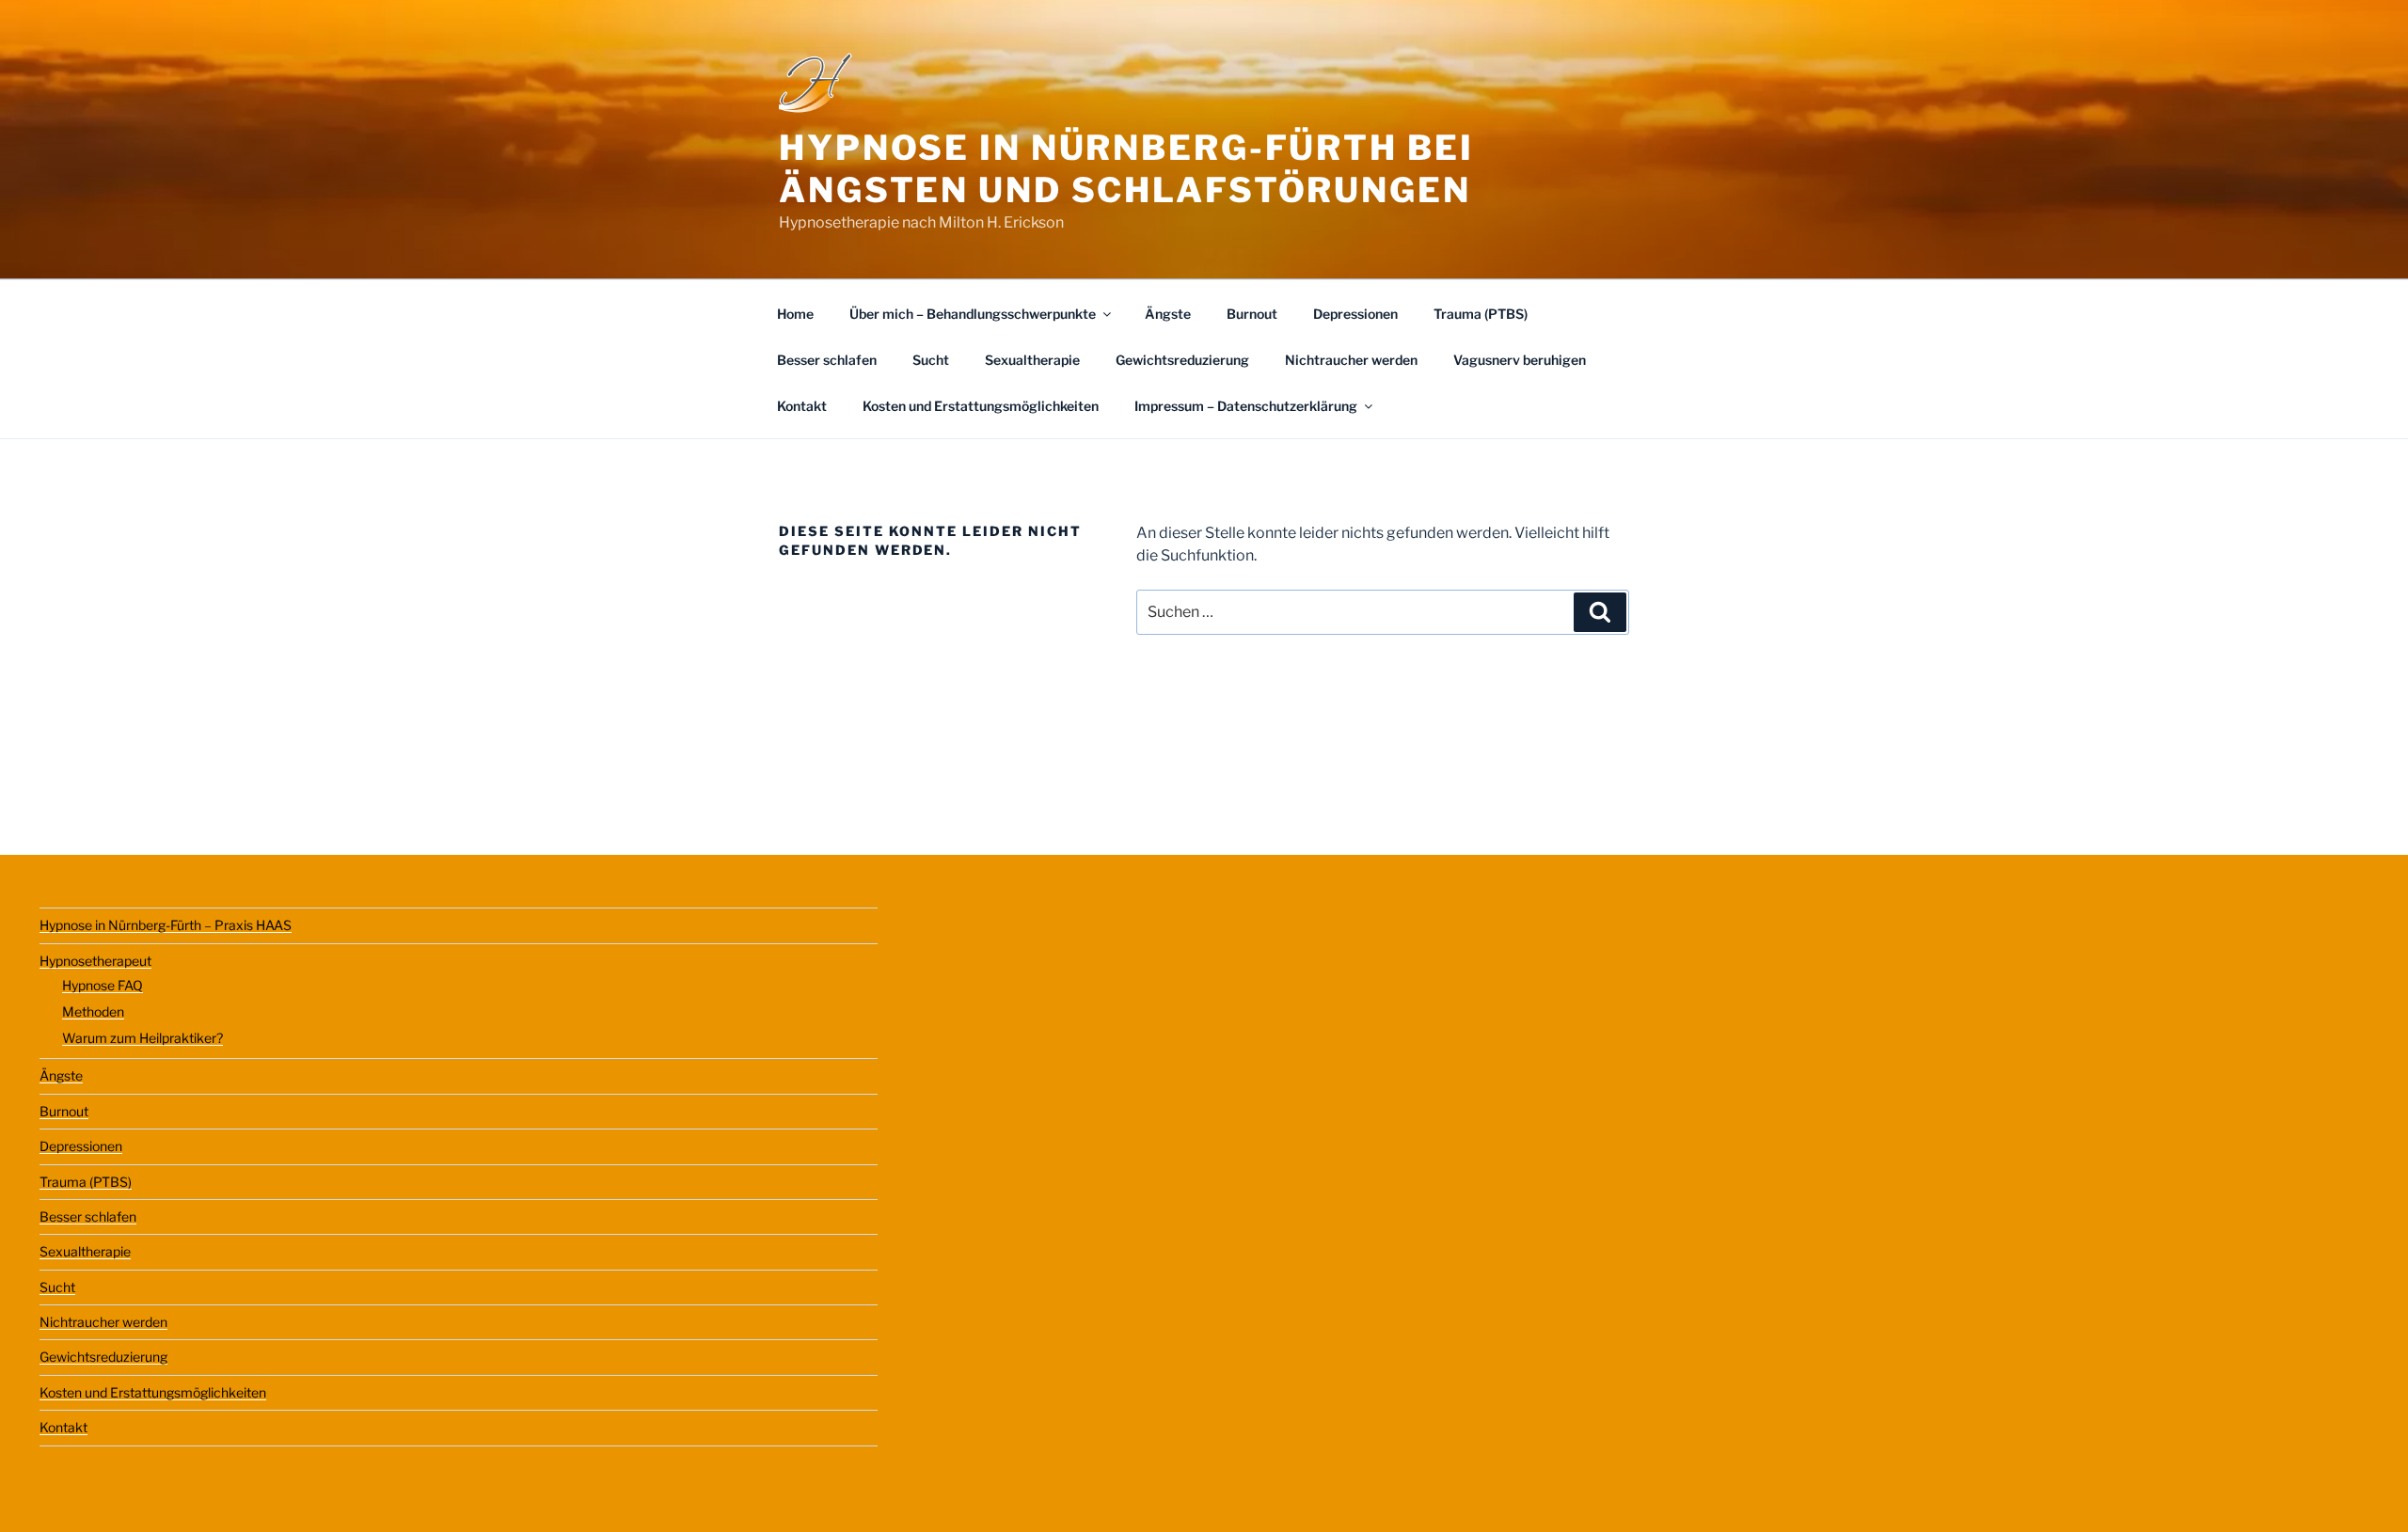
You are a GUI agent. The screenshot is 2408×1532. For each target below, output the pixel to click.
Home (795, 314)
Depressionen (1355, 314)
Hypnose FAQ (103, 985)
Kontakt (802, 406)
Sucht (931, 360)
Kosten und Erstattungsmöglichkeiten (981, 406)
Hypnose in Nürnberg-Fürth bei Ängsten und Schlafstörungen (1126, 169)
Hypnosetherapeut (95, 961)
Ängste (1168, 314)
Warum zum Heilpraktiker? (143, 1038)
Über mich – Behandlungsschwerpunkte (973, 314)
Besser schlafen (827, 360)
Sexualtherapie (1032, 360)
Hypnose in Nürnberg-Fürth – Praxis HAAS (166, 925)
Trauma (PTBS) (1481, 314)
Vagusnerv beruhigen (1520, 360)
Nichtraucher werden (1351, 360)
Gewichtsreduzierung (1182, 360)
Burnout (1252, 314)
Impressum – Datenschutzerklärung (1246, 406)
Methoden (93, 1011)
